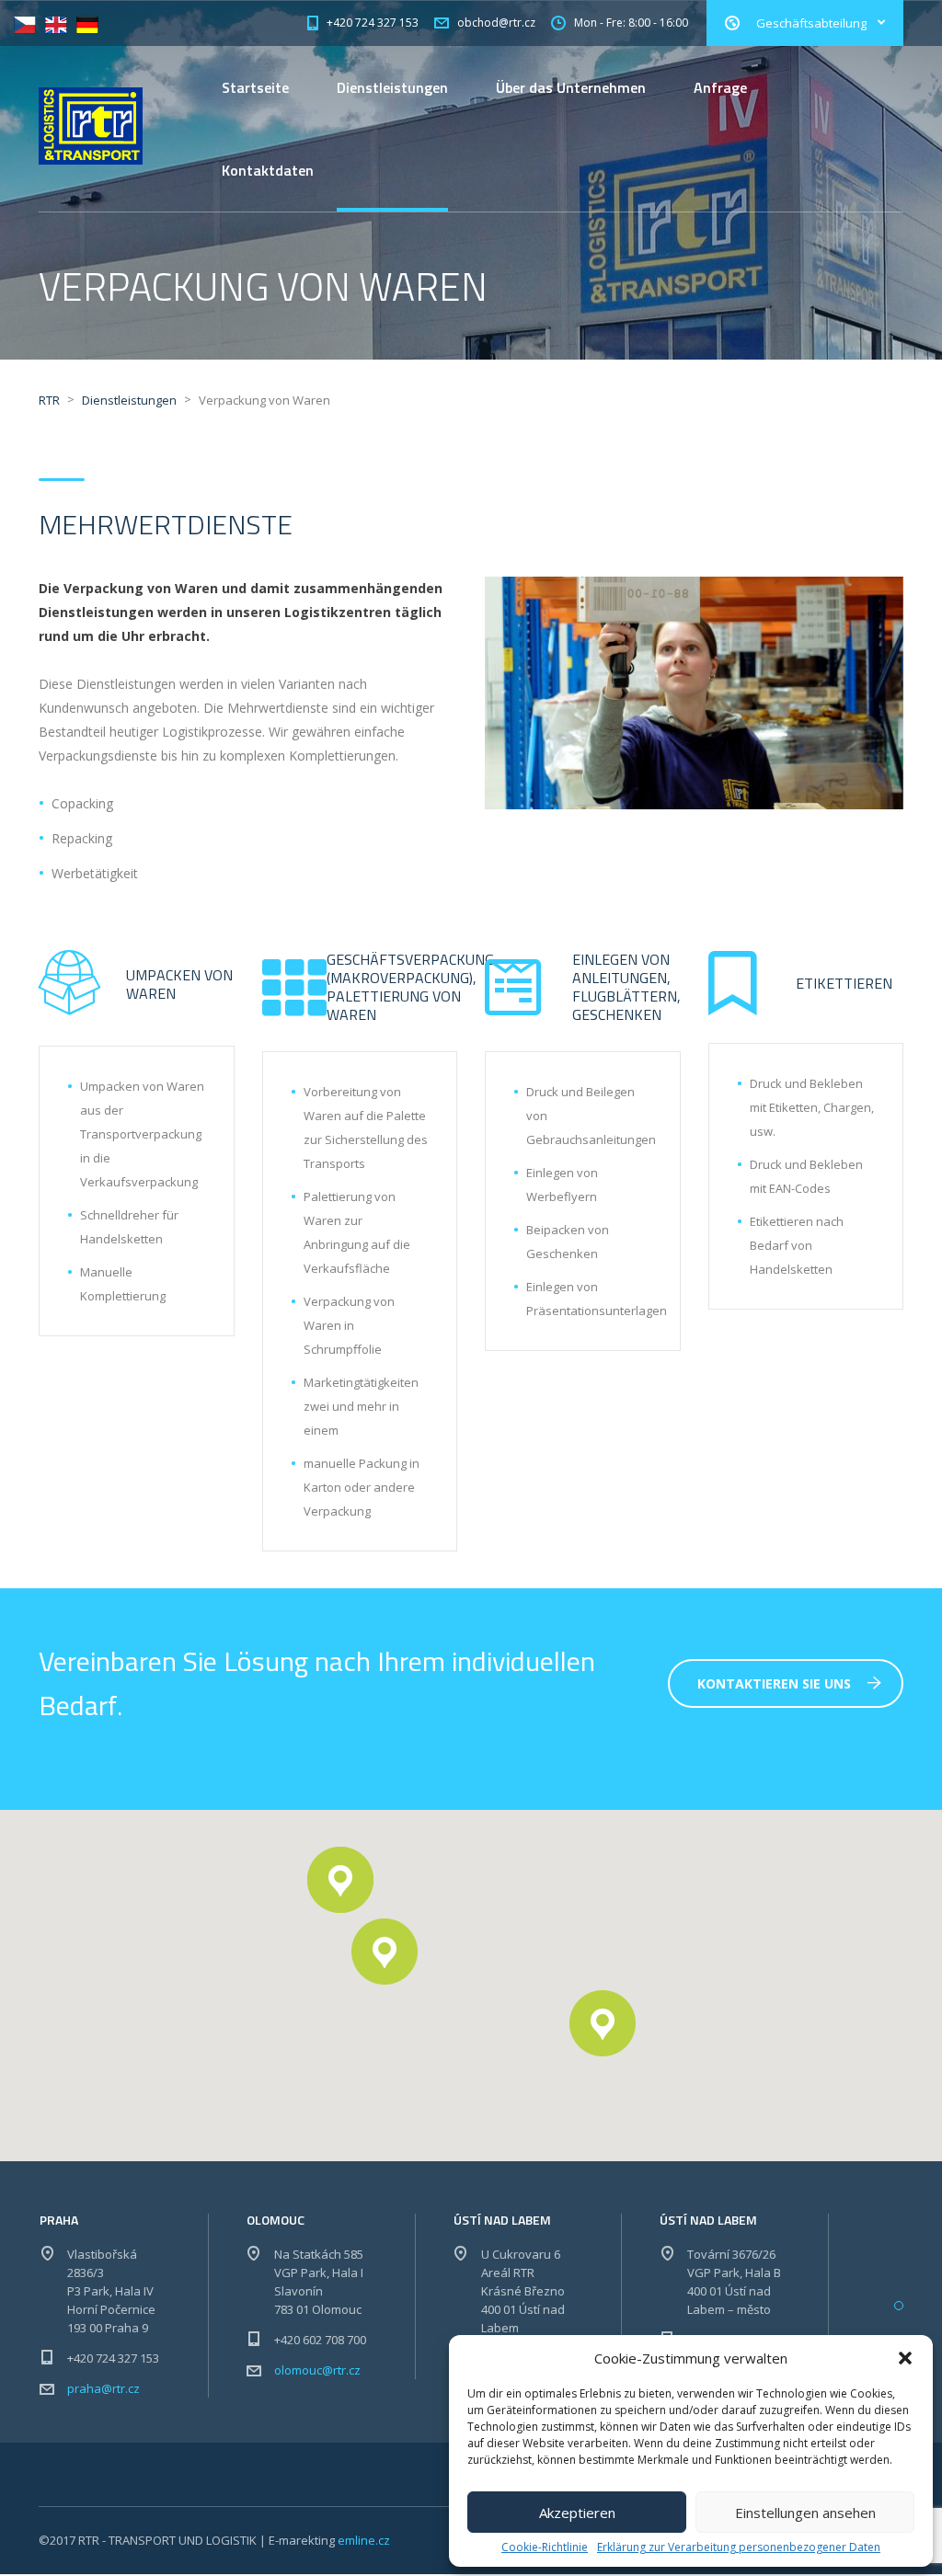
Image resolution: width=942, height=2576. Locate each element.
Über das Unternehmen (571, 87)
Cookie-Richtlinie (545, 2547)
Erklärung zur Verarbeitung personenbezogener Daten (739, 2547)
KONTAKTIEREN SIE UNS (774, 1683)
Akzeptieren (577, 2513)
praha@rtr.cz (103, 2388)
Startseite (255, 87)
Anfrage (720, 87)
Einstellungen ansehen (805, 2513)
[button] (905, 2358)
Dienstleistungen (392, 87)
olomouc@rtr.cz (317, 2370)
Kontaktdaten (268, 170)
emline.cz (364, 2540)
